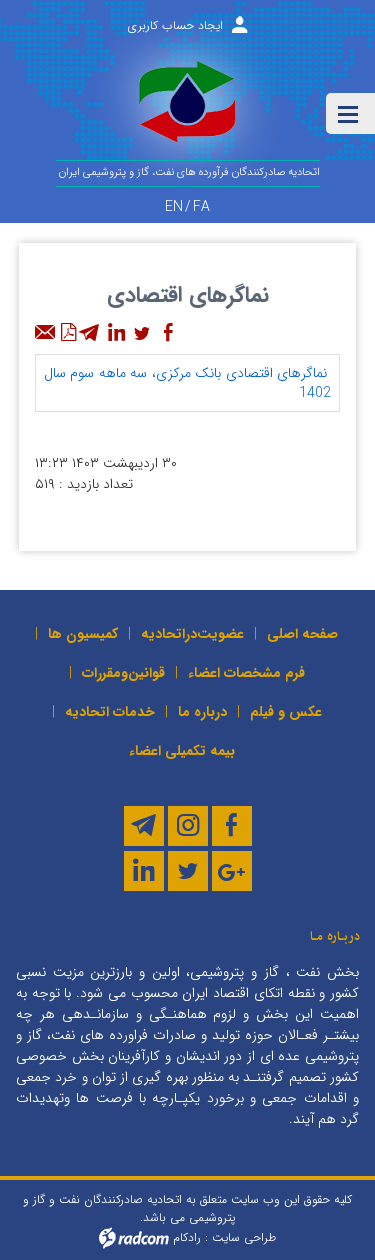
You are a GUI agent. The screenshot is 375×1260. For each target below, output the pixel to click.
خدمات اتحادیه (110, 712)
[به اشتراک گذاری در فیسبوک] (168, 333)
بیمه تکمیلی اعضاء (182, 751)
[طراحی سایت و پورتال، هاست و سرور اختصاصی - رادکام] (134, 1236)
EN (174, 207)
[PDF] (68, 333)
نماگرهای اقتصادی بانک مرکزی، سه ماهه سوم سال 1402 (187, 383)
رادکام (187, 1236)
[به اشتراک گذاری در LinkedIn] (116, 333)
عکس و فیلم (286, 712)
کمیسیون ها (83, 634)
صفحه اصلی (302, 634)
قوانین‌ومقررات (123, 673)
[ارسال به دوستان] (46, 333)
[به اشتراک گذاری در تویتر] (142, 333)
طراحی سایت (244, 1236)
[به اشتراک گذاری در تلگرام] (90, 333)
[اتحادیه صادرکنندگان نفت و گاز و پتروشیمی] (187, 109)
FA (201, 207)
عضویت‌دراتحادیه (192, 634)
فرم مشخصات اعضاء (246, 673)
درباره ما (202, 712)
